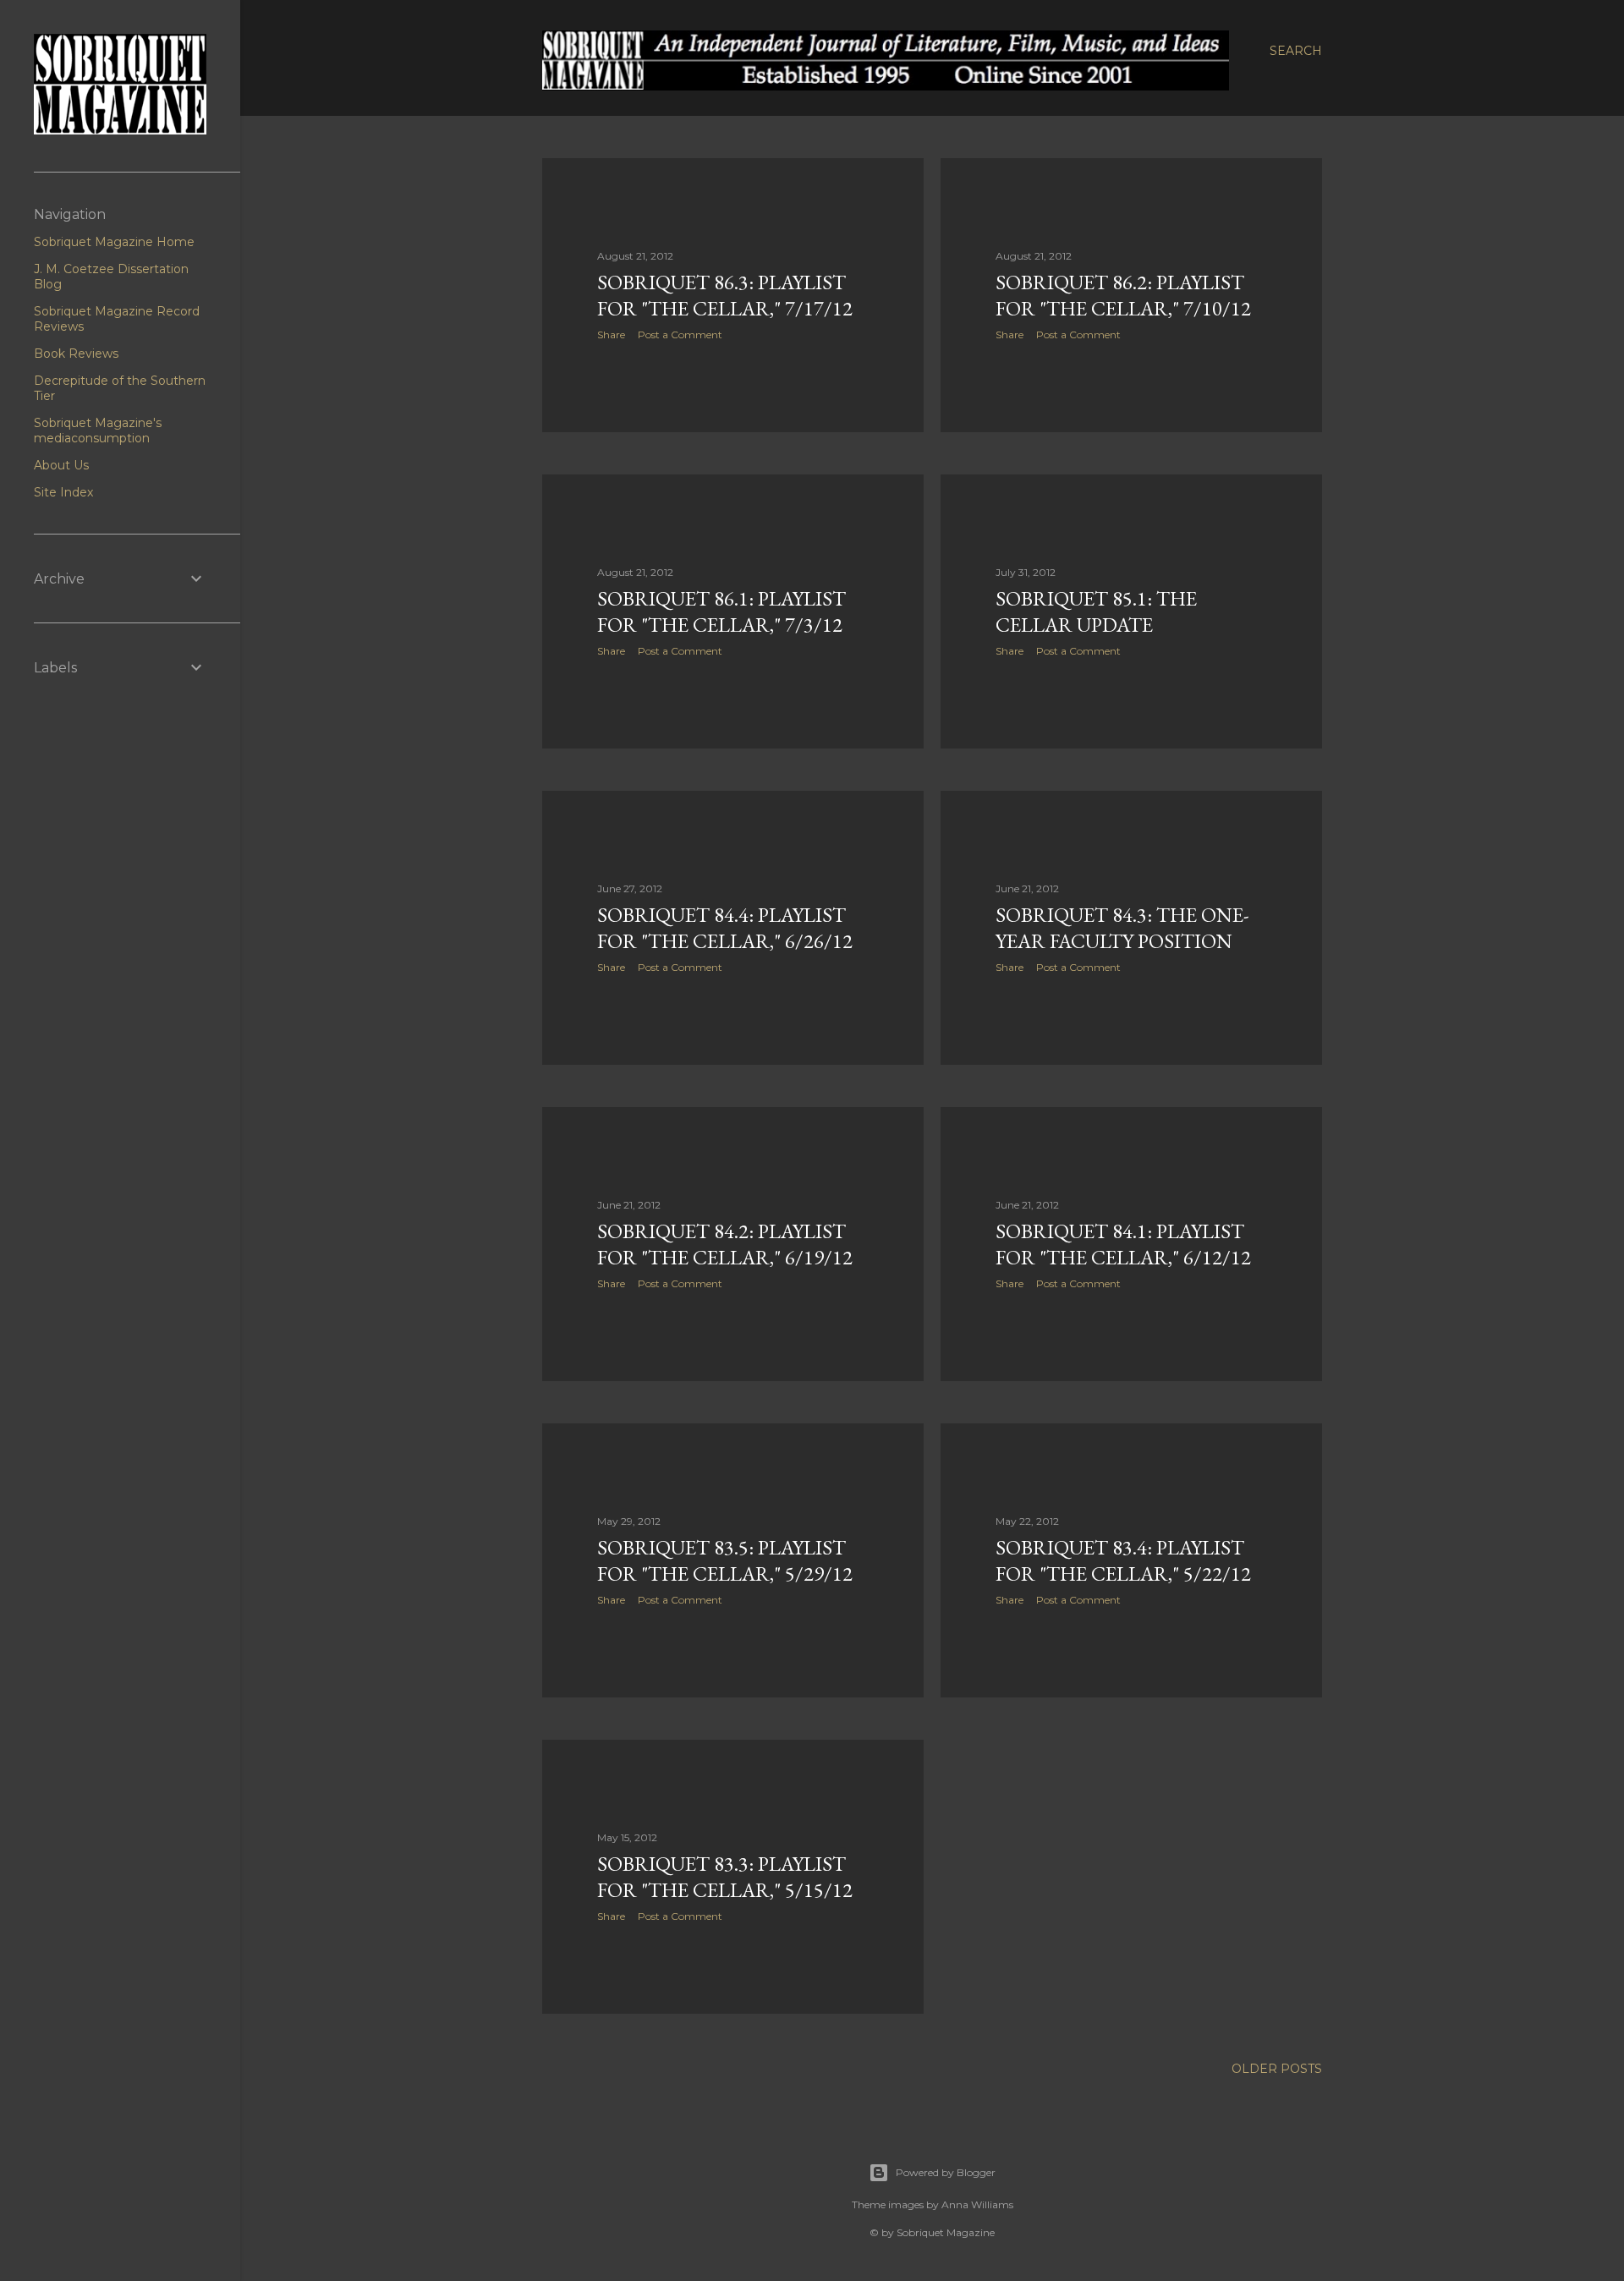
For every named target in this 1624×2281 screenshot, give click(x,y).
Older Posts (1277, 2069)
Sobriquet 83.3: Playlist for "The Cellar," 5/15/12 (725, 1877)
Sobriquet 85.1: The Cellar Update (1096, 611)
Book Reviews (76, 354)
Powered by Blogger (946, 2172)
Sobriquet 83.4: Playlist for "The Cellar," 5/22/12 (1123, 1560)
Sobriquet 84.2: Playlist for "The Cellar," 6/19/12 (725, 1244)
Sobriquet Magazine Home (114, 242)
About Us (61, 465)
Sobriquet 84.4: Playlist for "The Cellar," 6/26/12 (725, 928)
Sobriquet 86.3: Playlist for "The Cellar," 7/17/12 (725, 295)
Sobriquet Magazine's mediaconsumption (98, 430)
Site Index (63, 492)
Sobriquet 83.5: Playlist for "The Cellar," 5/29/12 (725, 1560)
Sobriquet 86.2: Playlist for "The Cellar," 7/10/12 (1123, 295)
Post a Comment (680, 334)
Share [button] (611, 334)
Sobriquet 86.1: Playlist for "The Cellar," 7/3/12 (721, 611)
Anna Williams (977, 2204)
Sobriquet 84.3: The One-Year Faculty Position (1122, 928)
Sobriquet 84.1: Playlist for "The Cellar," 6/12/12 (1123, 1244)
